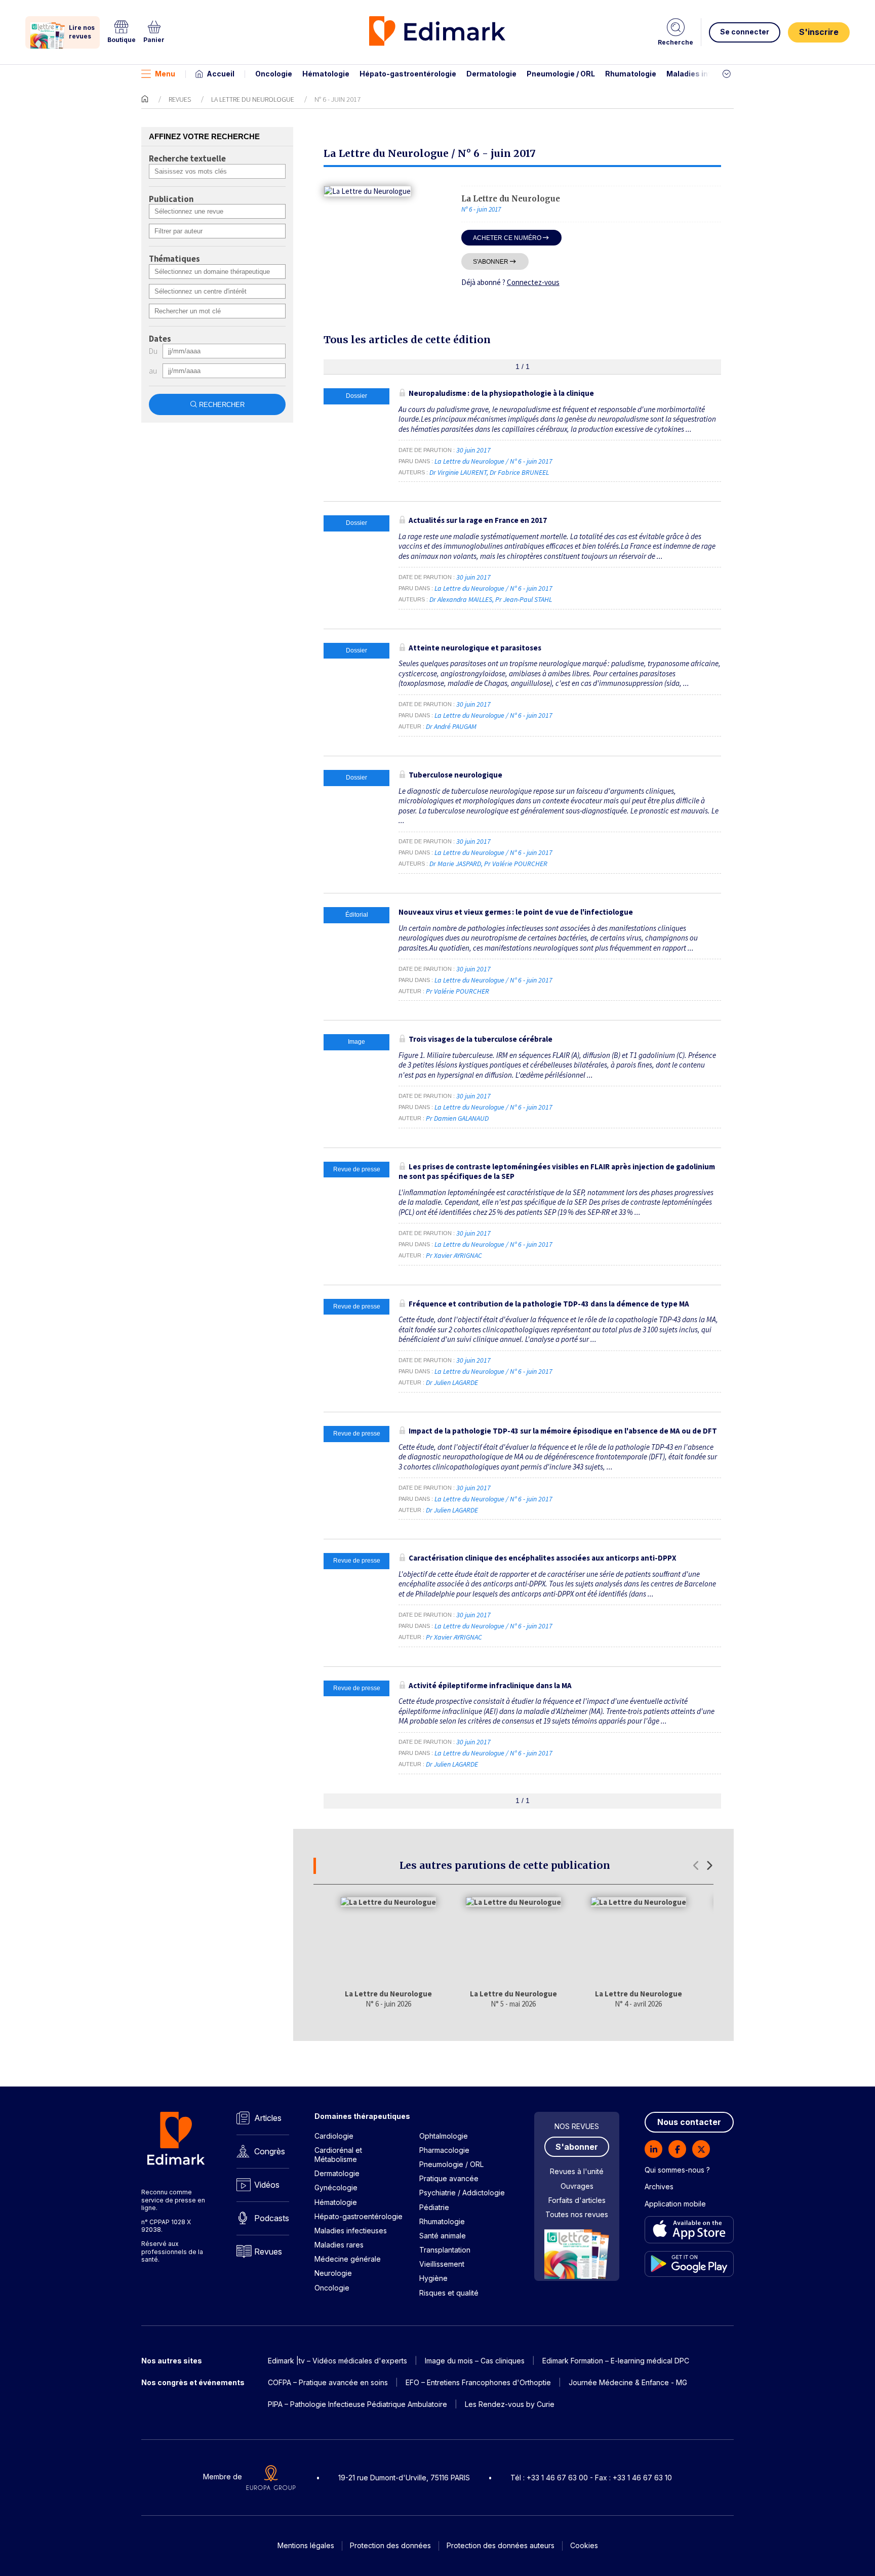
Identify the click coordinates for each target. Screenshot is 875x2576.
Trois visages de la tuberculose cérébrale (481, 1039)
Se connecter (745, 32)
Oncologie (274, 74)
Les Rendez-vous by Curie (510, 2404)
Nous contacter (689, 2122)
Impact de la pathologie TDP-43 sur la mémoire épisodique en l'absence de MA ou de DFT (563, 1431)
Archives (659, 2186)
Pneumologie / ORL (561, 74)
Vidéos (267, 2185)
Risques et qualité (449, 2293)
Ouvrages (577, 2186)
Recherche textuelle (187, 159)
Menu (165, 74)
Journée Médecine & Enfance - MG (628, 2382)
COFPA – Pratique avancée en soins (328, 2382)
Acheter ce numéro (507, 238)
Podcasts (272, 2218)
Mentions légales (306, 2545)
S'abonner (491, 261)
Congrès (270, 2151)
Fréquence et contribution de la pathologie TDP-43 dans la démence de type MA (549, 1304)
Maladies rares (339, 2245)
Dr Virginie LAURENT (458, 472)
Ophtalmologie (444, 2136)
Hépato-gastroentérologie (408, 74)
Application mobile (675, 2204)
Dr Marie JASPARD (455, 864)
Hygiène (433, 2278)
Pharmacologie (444, 2150)
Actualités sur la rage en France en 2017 (478, 520)
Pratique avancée (449, 2178)
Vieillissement (442, 2264)
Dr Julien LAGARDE (452, 1382)
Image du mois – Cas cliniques (475, 2361)
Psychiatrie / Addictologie (462, 2193)
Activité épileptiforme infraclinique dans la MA (490, 1685)
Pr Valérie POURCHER (516, 864)
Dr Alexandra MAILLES (461, 599)
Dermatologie (491, 74)
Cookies (584, 2545)
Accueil (221, 74)
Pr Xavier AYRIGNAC (454, 1255)
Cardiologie (334, 2136)
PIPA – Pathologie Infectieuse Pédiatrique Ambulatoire (357, 2404)
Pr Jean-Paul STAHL (524, 599)
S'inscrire (819, 32)
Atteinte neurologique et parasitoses (475, 648)
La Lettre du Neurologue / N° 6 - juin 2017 (494, 461)
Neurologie (333, 2273)
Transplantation (445, 2250)
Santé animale (443, 2236)
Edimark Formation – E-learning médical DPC (616, 2361)
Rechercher (222, 405)
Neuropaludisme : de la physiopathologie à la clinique (501, 393)
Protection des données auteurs (501, 2545)
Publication (171, 199)
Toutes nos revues (577, 2214)
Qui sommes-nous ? (677, 2170)
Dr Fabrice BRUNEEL (519, 472)
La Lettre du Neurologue (253, 99)
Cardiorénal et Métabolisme (338, 2155)
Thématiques (174, 259)
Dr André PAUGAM (451, 726)
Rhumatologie (631, 74)
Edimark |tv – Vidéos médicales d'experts (337, 2361)
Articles (268, 2118)
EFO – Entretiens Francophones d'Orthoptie (478, 2382)
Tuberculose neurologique (455, 775)
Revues (180, 99)
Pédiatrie (434, 2207)
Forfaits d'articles (577, 2200)
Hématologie (326, 74)
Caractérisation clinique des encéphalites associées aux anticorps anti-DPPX (543, 1558)
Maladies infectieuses (707, 74)
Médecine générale (348, 2259)
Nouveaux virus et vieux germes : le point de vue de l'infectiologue (516, 912)
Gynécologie (336, 2187)
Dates (160, 339)
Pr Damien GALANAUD (457, 1118)
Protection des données (390, 2545)
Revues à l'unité (577, 2171)
